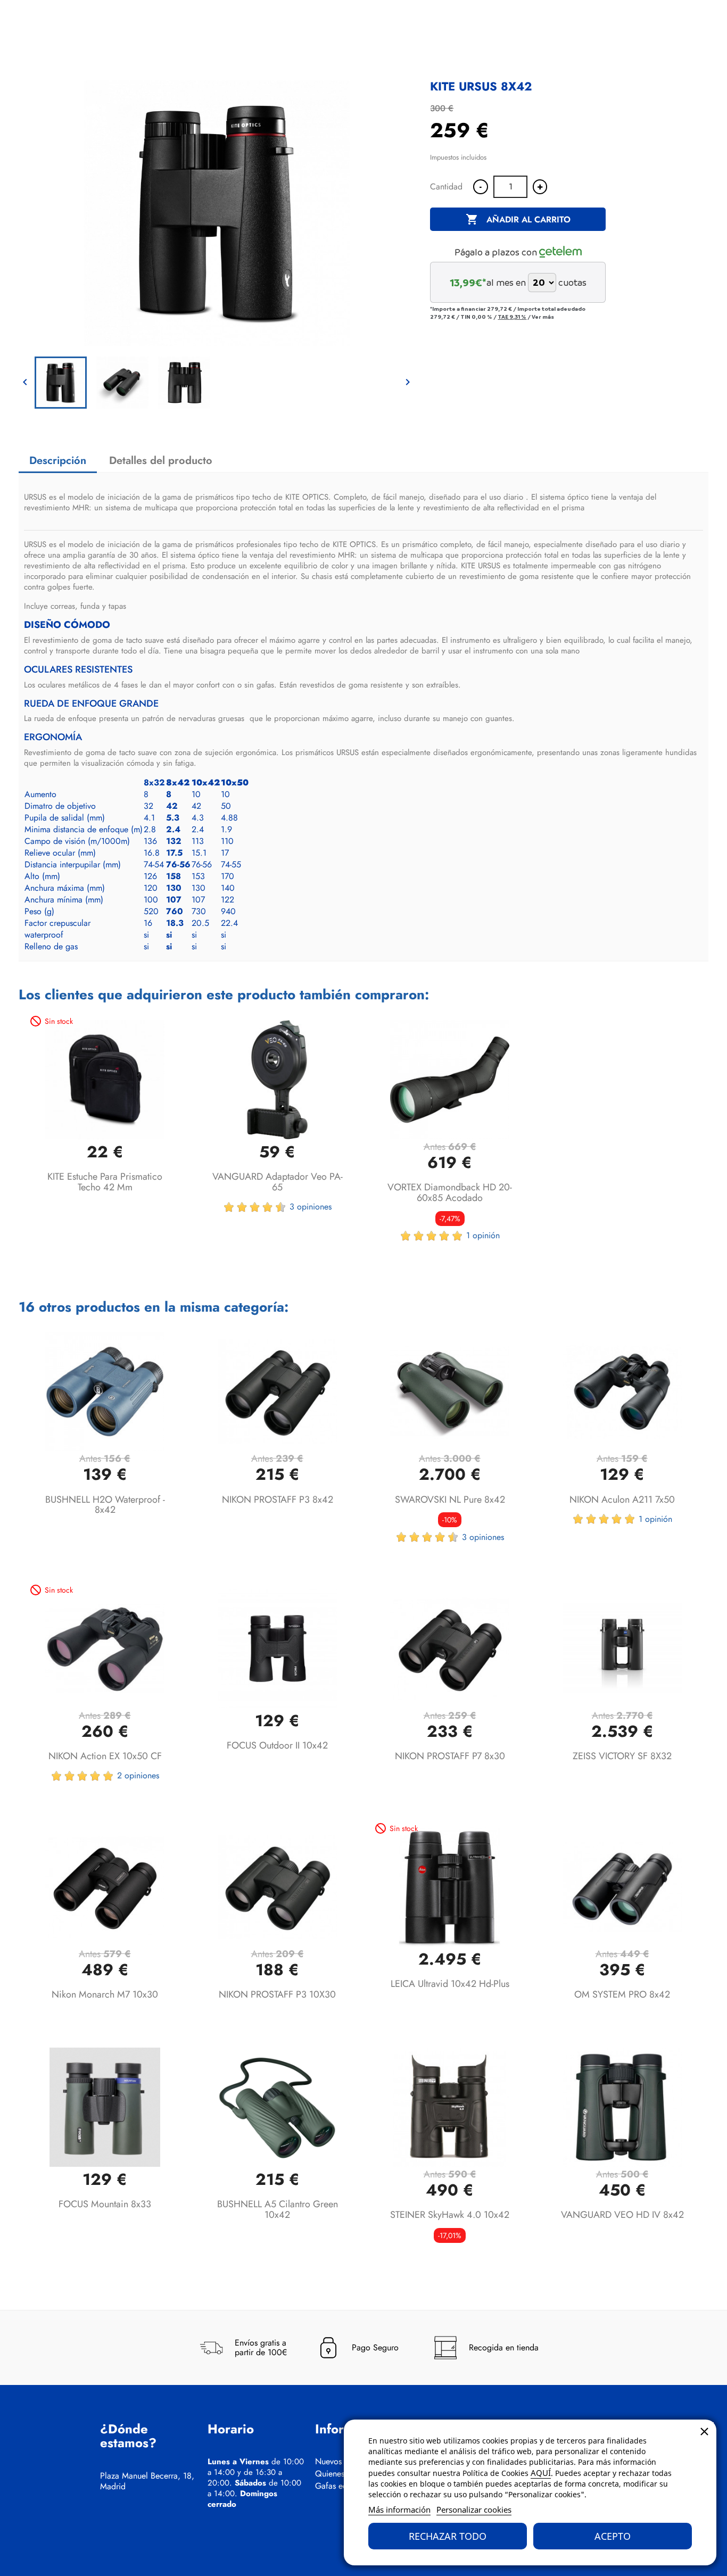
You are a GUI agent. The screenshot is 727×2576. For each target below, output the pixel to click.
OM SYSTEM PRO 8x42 (622, 1994)
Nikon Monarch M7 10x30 (105, 1994)
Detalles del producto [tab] (161, 461)
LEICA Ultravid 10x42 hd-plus (450, 1984)
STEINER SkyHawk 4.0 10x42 (450, 2215)
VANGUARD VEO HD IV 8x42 (622, 2215)
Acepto (613, 2536)
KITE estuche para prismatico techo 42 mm (105, 1182)
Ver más (543, 317)
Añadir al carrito (518, 219)
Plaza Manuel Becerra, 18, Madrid (147, 2481)
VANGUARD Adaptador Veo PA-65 (278, 1182)
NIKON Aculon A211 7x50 (622, 1500)
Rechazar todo (448, 2536)
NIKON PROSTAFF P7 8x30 (450, 1756)
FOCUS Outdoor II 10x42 (277, 1745)
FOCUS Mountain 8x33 (105, 2204)
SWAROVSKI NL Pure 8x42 (450, 1500)
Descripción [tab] (58, 461)
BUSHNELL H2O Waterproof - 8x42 (105, 1505)
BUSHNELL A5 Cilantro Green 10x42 (278, 2209)
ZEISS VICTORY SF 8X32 (622, 1756)
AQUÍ (541, 2473)
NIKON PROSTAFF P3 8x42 (278, 1500)
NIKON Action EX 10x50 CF (105, 1756)
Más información (399, 2509)
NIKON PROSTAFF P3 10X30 (277, 1994)
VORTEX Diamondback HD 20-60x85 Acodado (450, 1192)
